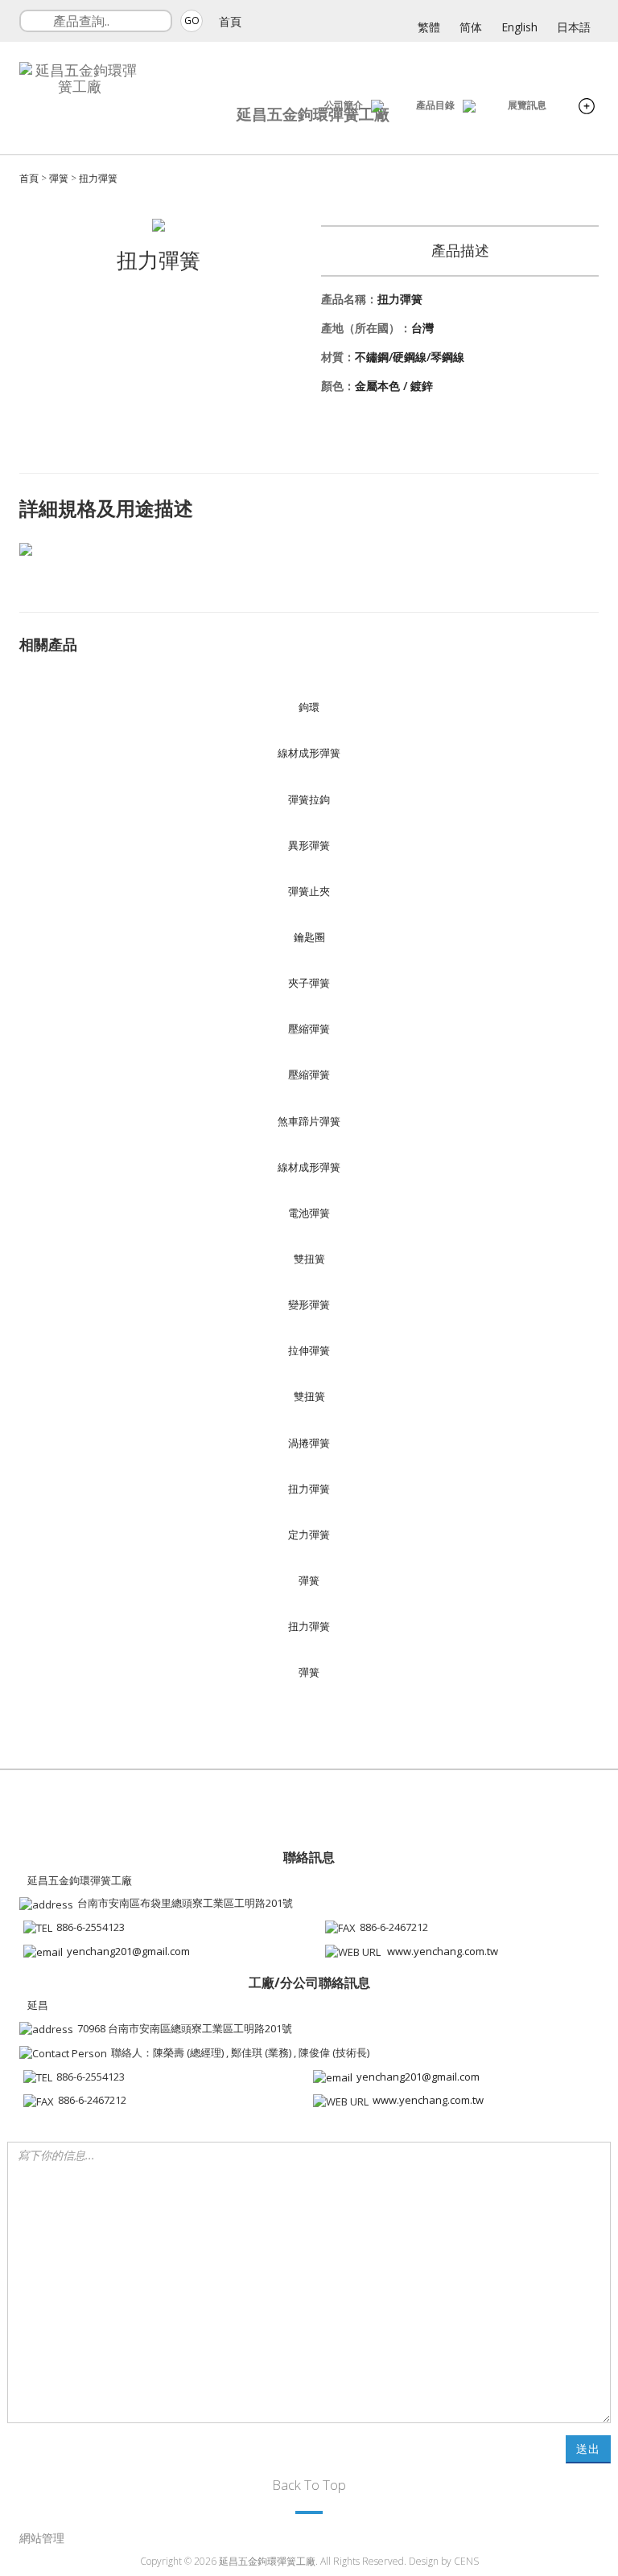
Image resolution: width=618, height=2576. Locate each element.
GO (192, 21)
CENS (466, 2561)
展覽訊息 (527, 105)
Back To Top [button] (309, 2485)
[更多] (587, 108)
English (519, 27)
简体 (471, 27)
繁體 (429, 27)
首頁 (230, 21)
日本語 (574, 27)
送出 (588, 2449)
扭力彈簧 (98, 178)
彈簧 (59, 178)
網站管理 (42, 2538)
